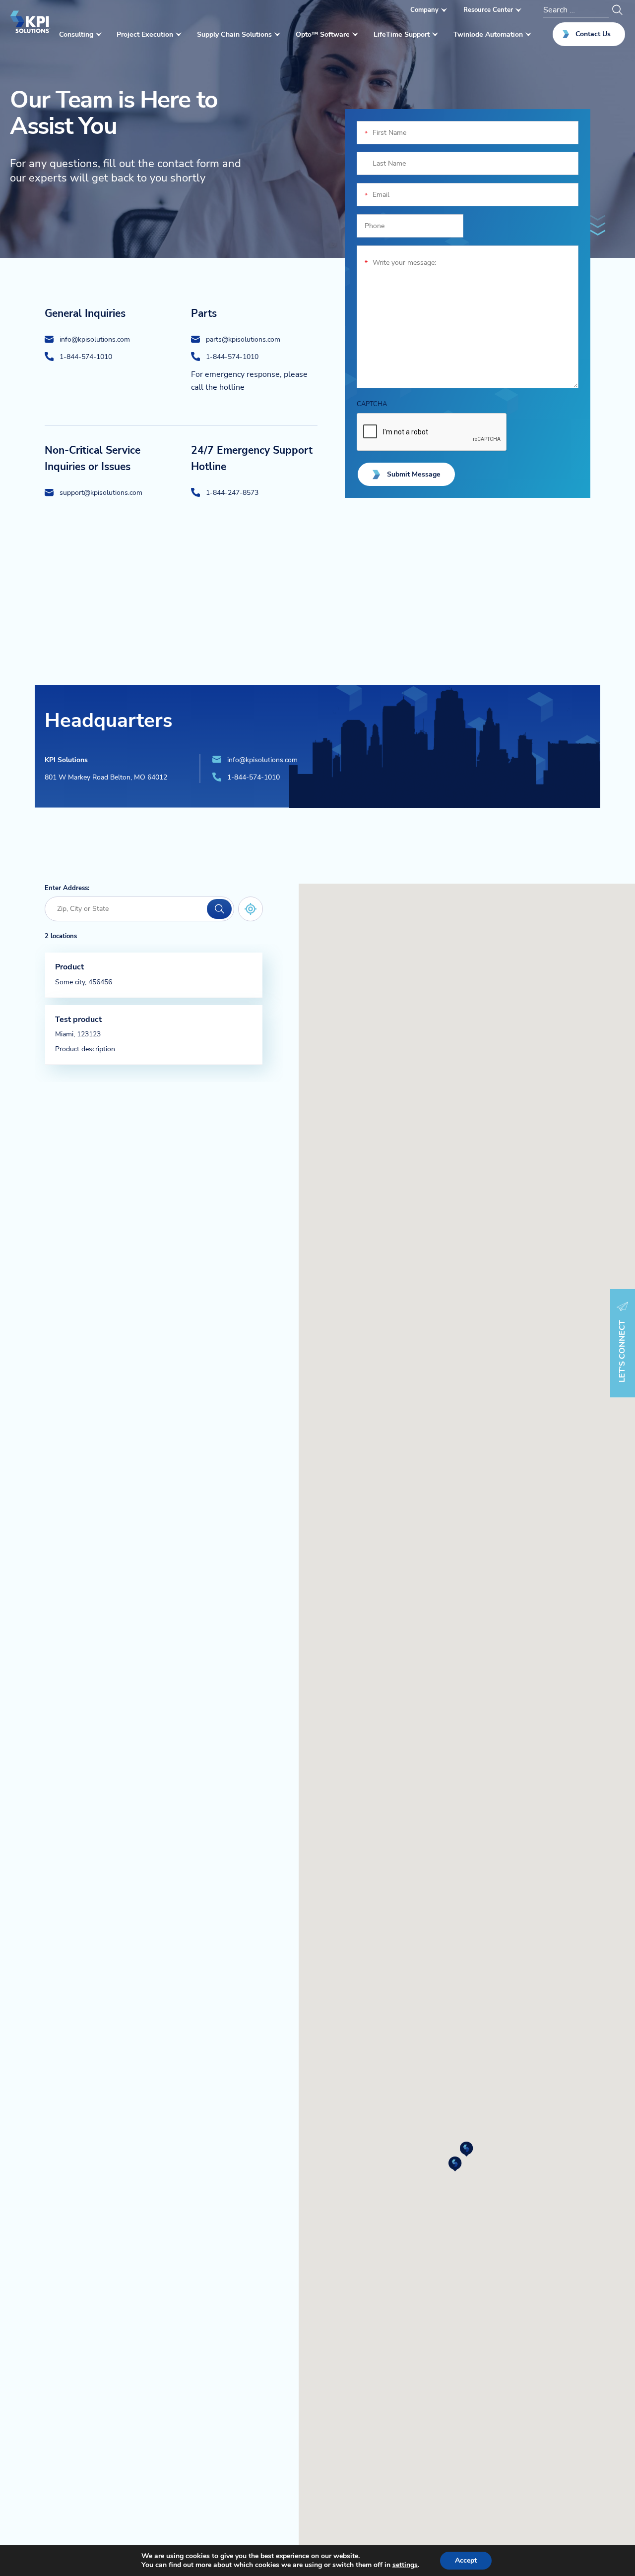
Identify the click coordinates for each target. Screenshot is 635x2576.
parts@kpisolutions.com (243, 339)
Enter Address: (67, 888)
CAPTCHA (372, 404)
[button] (467, 2149)
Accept (466, 2560)
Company (424, 10)
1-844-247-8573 (232, 492)
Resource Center (488, 10)
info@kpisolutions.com (95, 339)
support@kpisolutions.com (101, 492)
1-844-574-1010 (86, 357)
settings (405, 2565)
